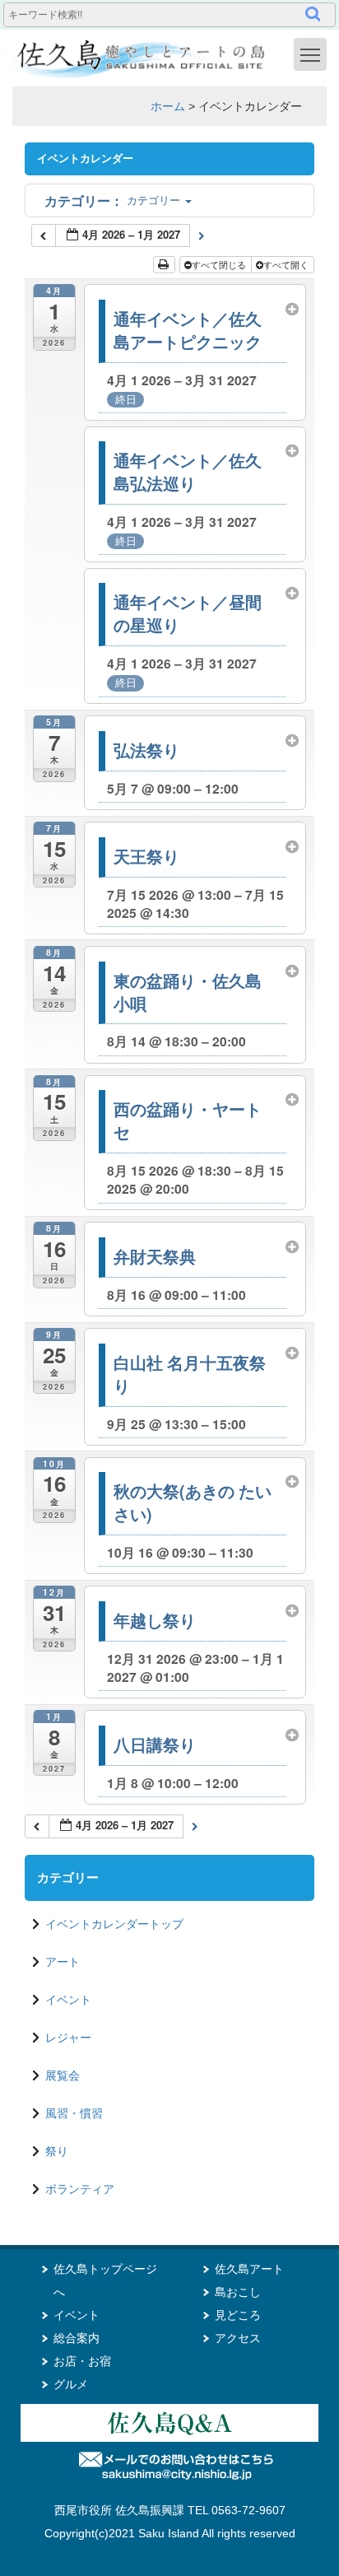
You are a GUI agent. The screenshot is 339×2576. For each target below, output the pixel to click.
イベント (68, 2000)
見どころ (238, 2315)
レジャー (68, 2038)
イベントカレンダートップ (114, 1924)
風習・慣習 (74, 2113)
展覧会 (63, 2075)
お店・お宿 (82, 2361)
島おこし (238, 2292)
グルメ (71, 2384)
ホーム (168, 106)
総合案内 (77, 2338)
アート (63, 1962)
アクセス (238, 2338)
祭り (57, 2151)
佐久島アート (249, 2269)
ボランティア (80, 2189)
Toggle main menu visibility (310, 54)
